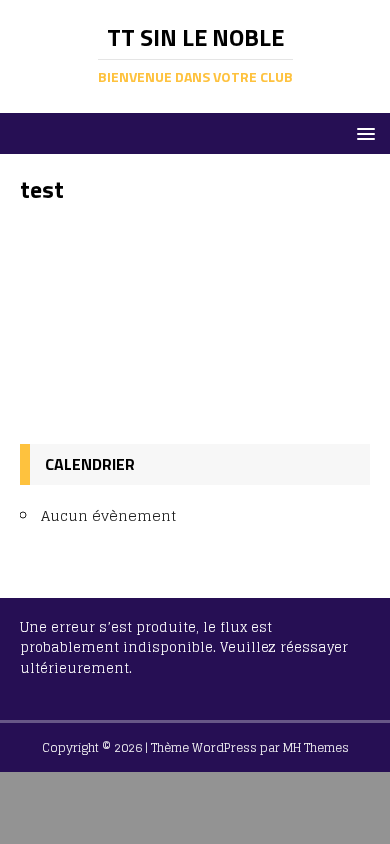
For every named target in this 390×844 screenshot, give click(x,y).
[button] (362, 132)
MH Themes (316, 747)
